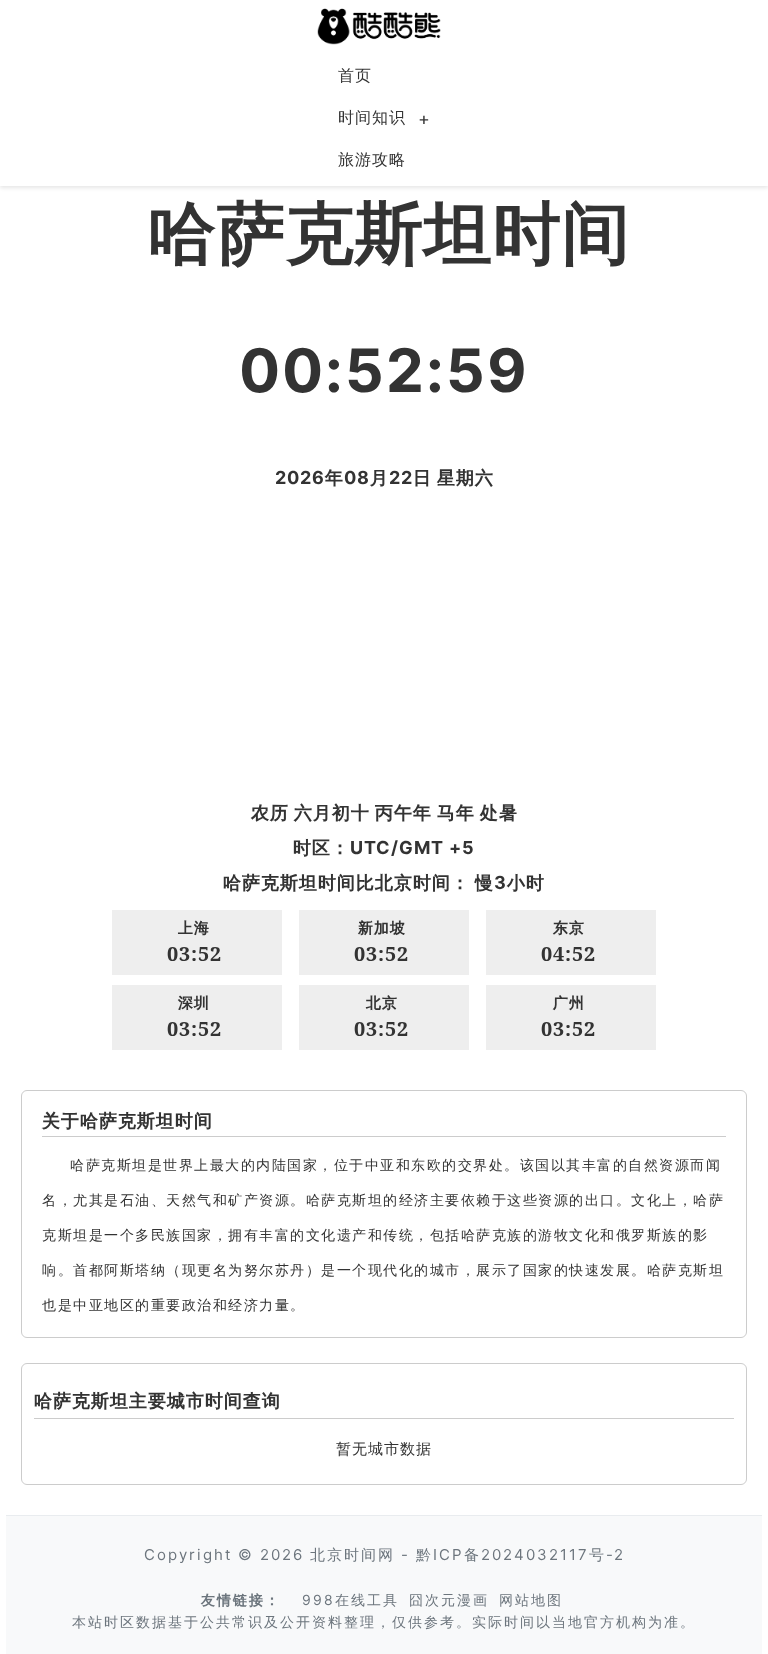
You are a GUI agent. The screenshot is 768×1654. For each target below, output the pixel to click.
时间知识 (372, 117)
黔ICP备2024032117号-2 (520, 1554)
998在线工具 (350, 1599)
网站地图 (531, 1599)
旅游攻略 (372, 159)
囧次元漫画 (449, 1599)
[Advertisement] (384, 645)
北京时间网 (352, 1554)
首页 (355, 75)
